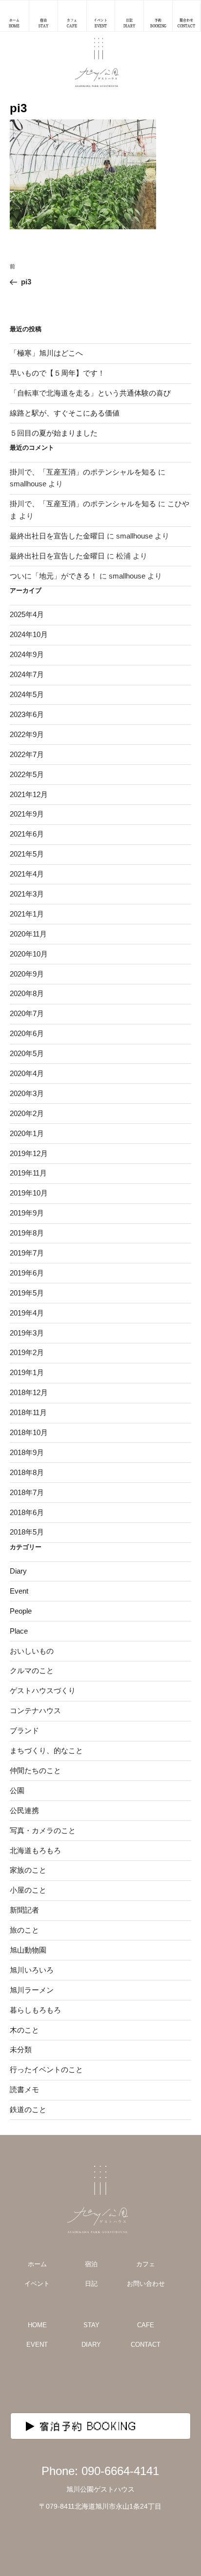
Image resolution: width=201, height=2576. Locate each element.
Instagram (76, 2383)
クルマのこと (32, 1670)
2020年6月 (27, 1033)
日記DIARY (129, 23)
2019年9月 (27, 1213)
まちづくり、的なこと (46, 1750)
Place (19, 1631)
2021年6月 (27, 834)
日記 (91, 2284)
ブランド (24, 1730)
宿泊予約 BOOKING (88, 2426)
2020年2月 (27, 1113)
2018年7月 (27, 1492)
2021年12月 (29, 794)
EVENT (37, 2345)
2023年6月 (27, 714)
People (21, 1611)
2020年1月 (27, 1133)
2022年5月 (27, 774)
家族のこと (28, 1870)
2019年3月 (27, 1333)
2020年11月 (28, 934)
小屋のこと (28, 1890)
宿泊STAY (43, 23)
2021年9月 (27, 814)
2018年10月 (29, 1432)
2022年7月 (27, 754)
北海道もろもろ (35, 1850)
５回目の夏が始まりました (54, 433)
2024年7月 (27, 674)
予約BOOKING (158, 23)
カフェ (146, 2264)
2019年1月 (27, 1372)
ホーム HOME (14, 23)
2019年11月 (28, 1173)
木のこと (24, 2030)
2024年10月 (29, 634)
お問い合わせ (146, 2284)
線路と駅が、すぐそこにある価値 (65, 413)
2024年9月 (27, 654)
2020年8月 (27, 993)
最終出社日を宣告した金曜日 (57, 536)
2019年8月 (27, 1233)
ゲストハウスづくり (43, 1690)
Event (19, 1591)
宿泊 (91, 2264)
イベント (37, 2284)
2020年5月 (27, 1053)
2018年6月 (27, 1512)
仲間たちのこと (35, 1770)
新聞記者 (24, 1910)
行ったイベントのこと (46, 2069)
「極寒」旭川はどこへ (46, 353)
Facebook (125, 2383)
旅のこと (24, 1930)
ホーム (37, 2264)
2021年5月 (27, 854)
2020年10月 (29, 954)
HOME (37, 2325)
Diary (18, 1571)
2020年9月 (27, 974)
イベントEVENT (100, 23)
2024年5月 (27, 694)
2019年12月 (29, 1153)
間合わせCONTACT (186, 23)
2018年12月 (29, 1392)
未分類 (21, 2049)
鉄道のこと (28, 2109)
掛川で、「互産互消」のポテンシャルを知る (83, 472)
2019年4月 (27, 1313)
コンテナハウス (35, 1710)
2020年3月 (27, 1093)
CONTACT (146, 2345)
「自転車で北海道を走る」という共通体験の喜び (90, 393)
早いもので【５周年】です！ (57, 373)
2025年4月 (27, 614)
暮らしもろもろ (35, 2010)
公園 (17, 1790)
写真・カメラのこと (43, 1830)
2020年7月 (27, 1013)
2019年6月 (27, 1273)
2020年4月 (27, 1073)
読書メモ (24, 2089)
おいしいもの (32, 1651)
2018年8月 (27, 1472)
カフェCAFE (72, 23)
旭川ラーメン (32, 1990)
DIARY (91, 2345)
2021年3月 (27, 894)
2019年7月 (27, 1253)
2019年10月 (29, 1193)
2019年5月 (27, 1293)
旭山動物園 (28, 1950)
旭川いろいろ (32, 1970)
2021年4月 (27, 874)
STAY (91, 2325)
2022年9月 (27, 734)
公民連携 (24, 1810)
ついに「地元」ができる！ (54, 576)
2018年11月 (28, 1412)
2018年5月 (27, 1532)
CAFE (146, 2325)
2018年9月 (27, 1452)
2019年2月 (27, 1352)
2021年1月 (27, 914)
